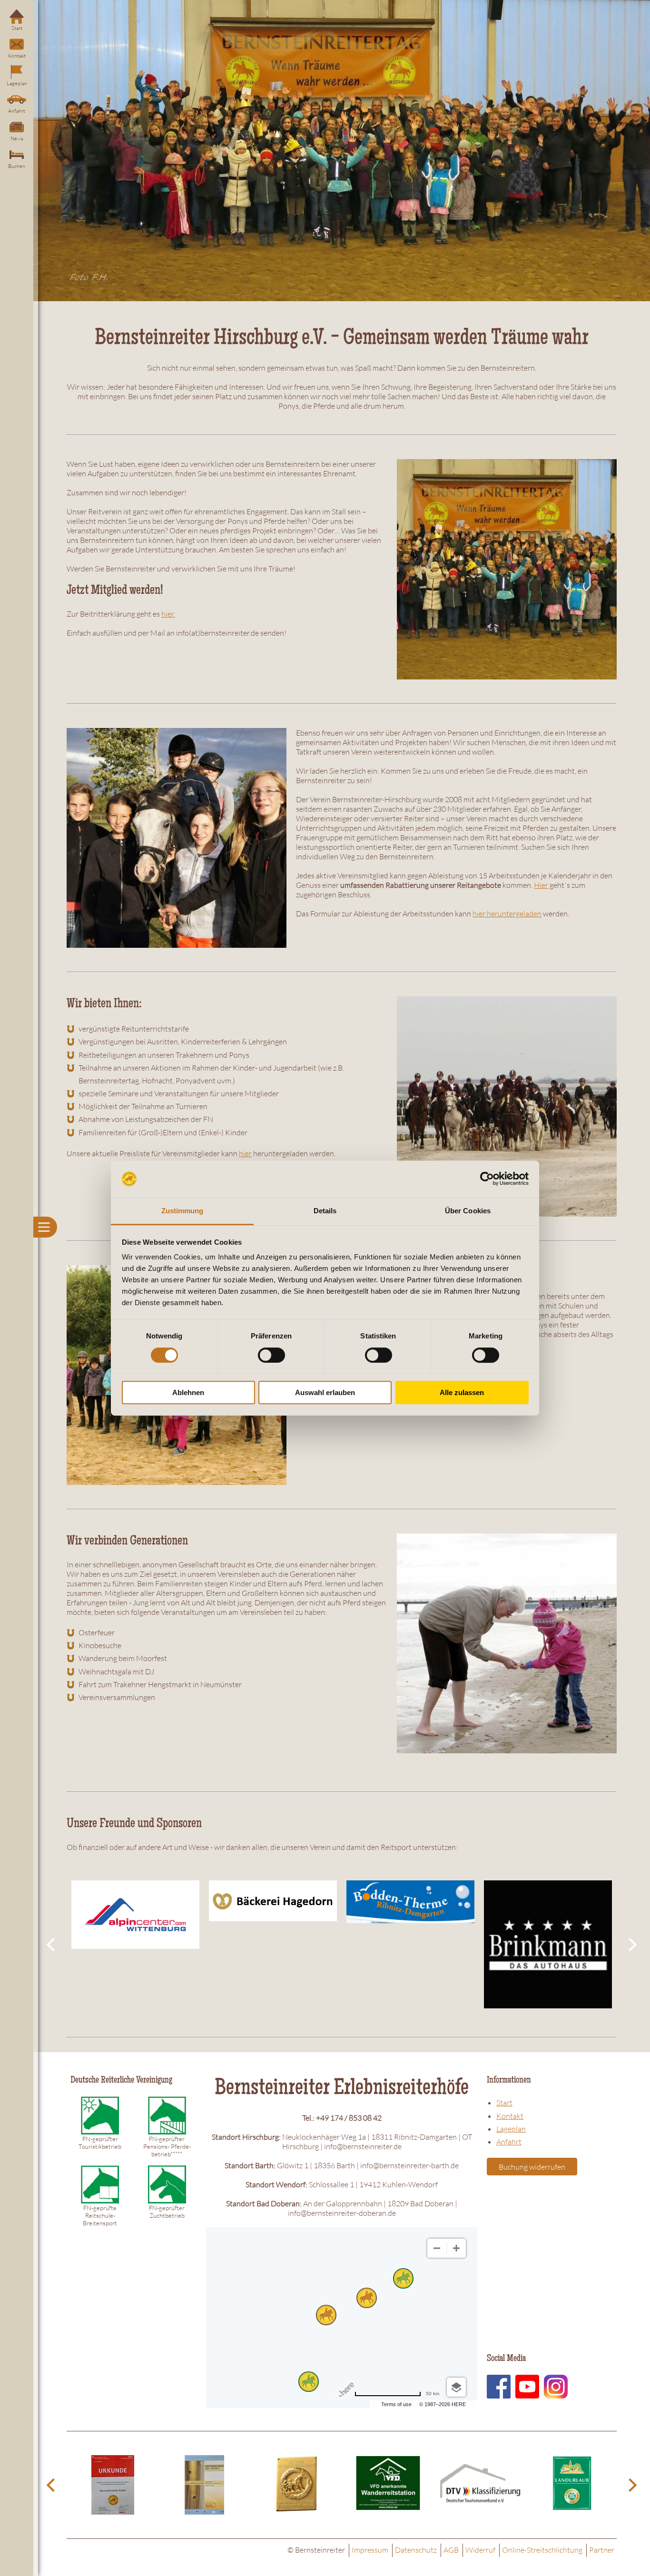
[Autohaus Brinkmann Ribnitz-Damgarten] (548, 1944)
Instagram (556, 2387)
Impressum (370, 2550)
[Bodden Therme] (410, 1902)
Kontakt (17, 56)
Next (631, 1945)
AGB (451, 2550)
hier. (168, 614)
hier (245, 1153)
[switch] (271, 1355)
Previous (52, 1945)
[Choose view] (456, 2387)
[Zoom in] (456, 2248)
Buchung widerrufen (532, 2167)
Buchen (17, 166)
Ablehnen (188, 1392)
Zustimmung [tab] (182, 1211)
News (17, 138)
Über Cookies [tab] (468, 1211)
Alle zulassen (462, 1392)
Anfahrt (17, 111)
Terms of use (396, 2404)
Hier (541, 885)
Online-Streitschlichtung (542, 2550)
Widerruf (480, 2550)
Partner (602, 2550)
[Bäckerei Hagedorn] (273, 1901)
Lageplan (17, 83)
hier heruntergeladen (507, 914)
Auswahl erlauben (325, 1392)
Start (17, 28)
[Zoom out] (437, 2248)
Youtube (527, 2387)
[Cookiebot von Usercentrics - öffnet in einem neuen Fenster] (487, 1179)
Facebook (499, 2387)
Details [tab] (325, 1211)
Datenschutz (416, 2550)
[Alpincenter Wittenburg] (135, 1914)
